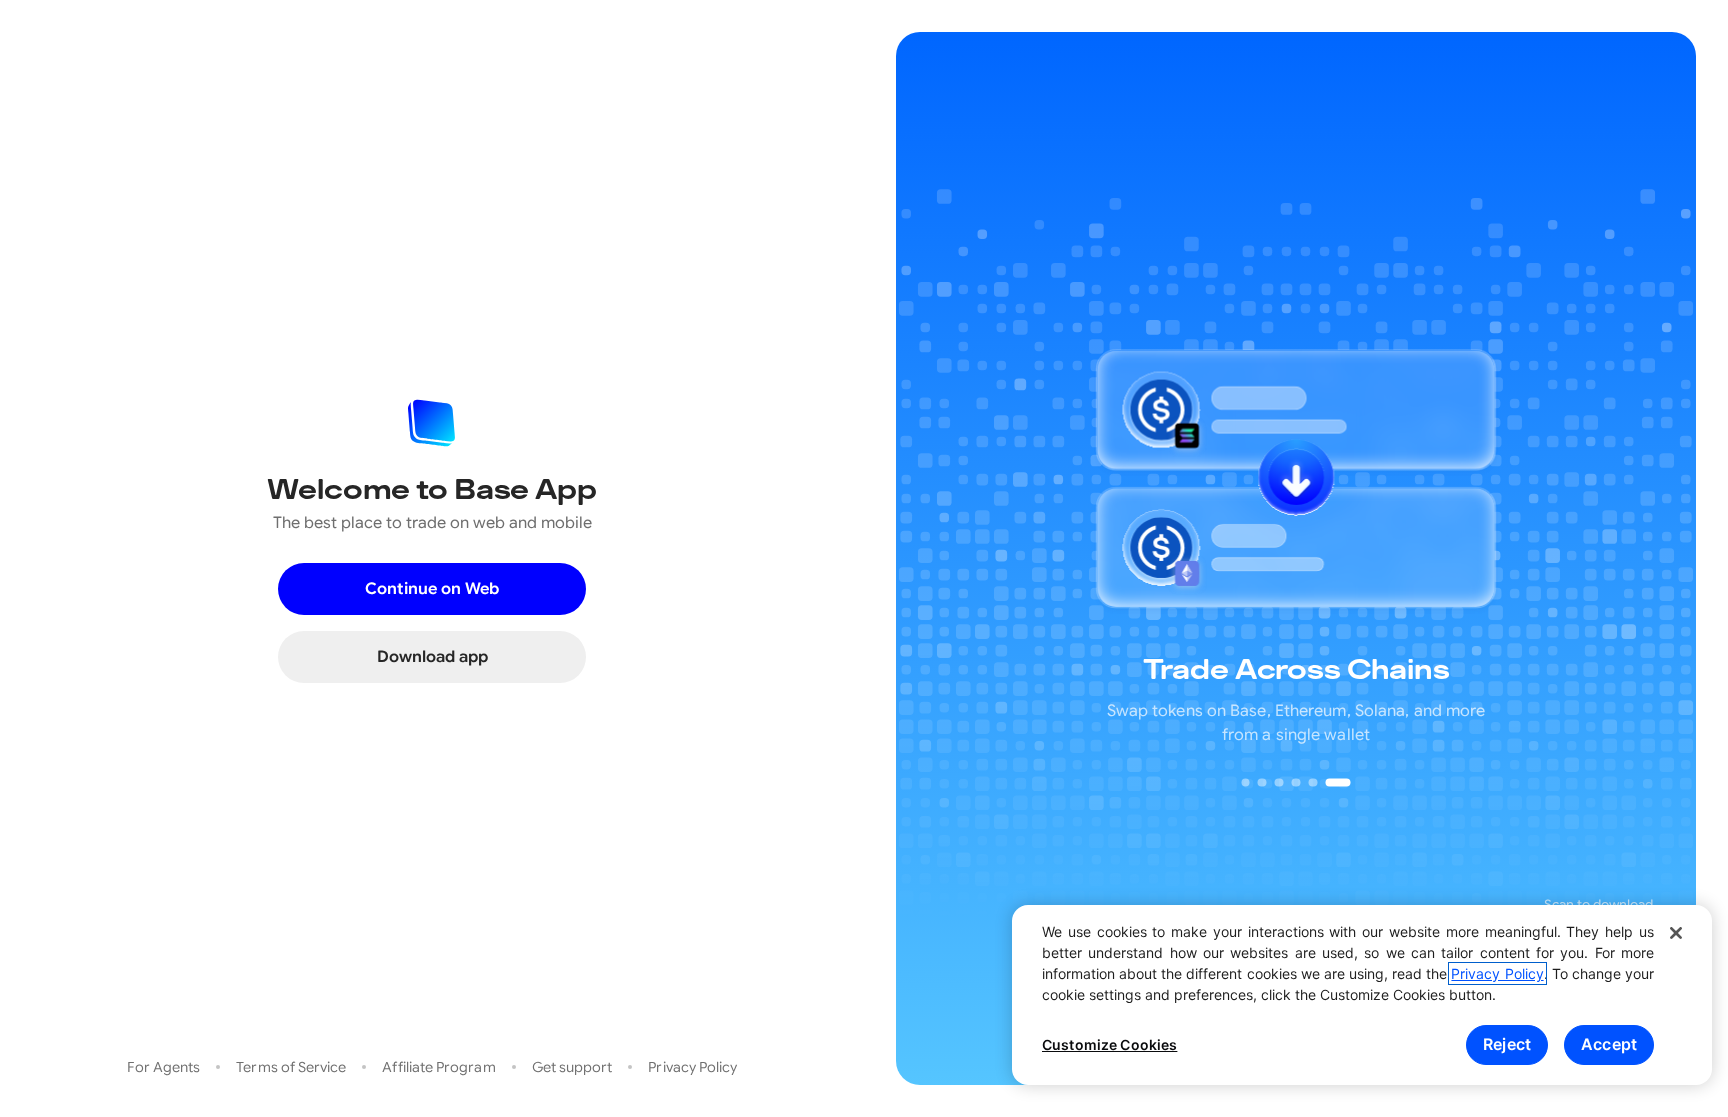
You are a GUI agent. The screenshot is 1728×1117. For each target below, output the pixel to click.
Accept (1609, 1044)
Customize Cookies (1109, 1044)
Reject (1507, 1044)
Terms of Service (291, 1067)
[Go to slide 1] (1245, 782)
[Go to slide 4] (1296, 782)
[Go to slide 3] (1279, 782)
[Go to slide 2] (1262, 782)
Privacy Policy (692, 1067)
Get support (572, 1067)
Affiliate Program (438, 1067)
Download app (432, 657)
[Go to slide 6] (1338, 782)
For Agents (164, 1067)
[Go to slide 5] (1313, 782)
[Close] (1676, 933)
